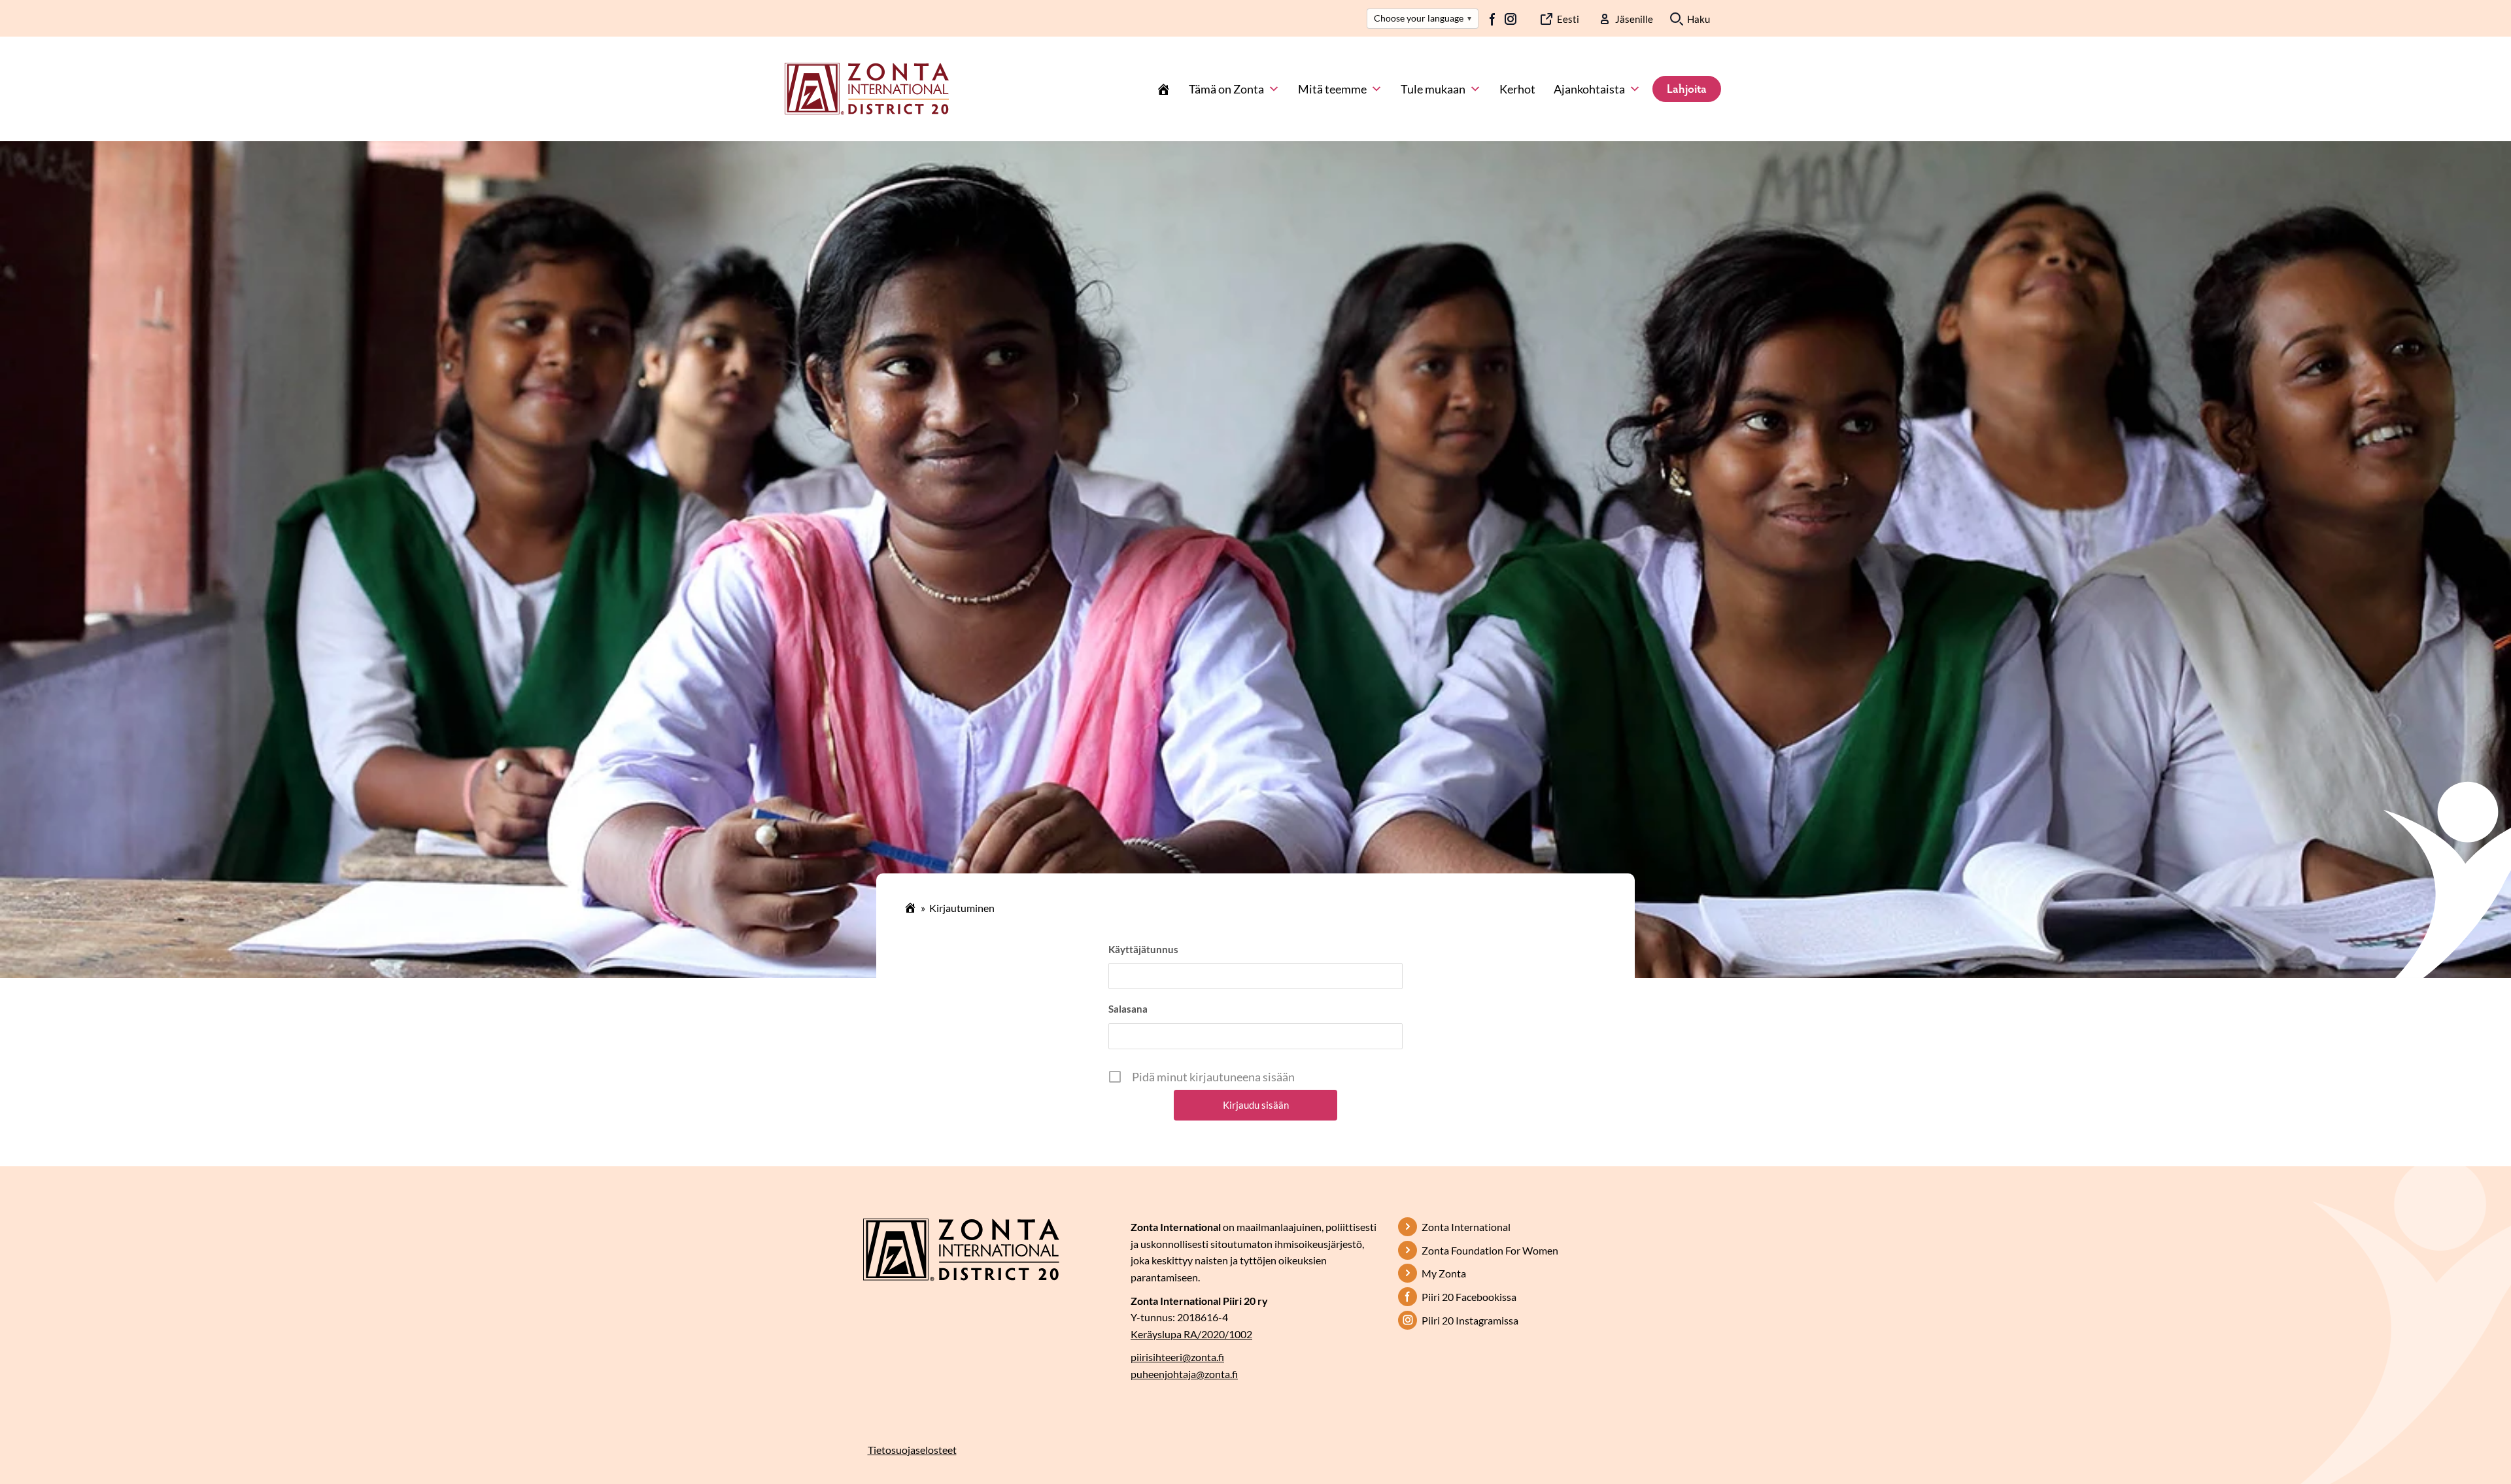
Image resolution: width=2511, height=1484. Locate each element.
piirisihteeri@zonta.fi (1177, 1357)
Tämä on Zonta (1226, 89)
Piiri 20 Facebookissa (1469, 1297)
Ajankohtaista (1589, 89)
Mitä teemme (1332, 89)
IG (1511, 19)
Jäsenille (1634, 19)
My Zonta (1444, 1273)
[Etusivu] (1163, 89)
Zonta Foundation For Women (1490, 1250)
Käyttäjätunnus (1143, 949)
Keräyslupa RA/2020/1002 (1191, 1334)
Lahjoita (1687, 88)
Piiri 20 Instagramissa (1470, 1320)
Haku (1699, 19)
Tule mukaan (1433, 89)
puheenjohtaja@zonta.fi (1184, 1374)
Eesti (1568, 19)
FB (1493, 19)
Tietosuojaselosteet (912, 1450)
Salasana (1128, 1009)
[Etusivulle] (867, 88)
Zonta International (1466, 1227)
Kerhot (1517, 89)
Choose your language (1423, 18)
